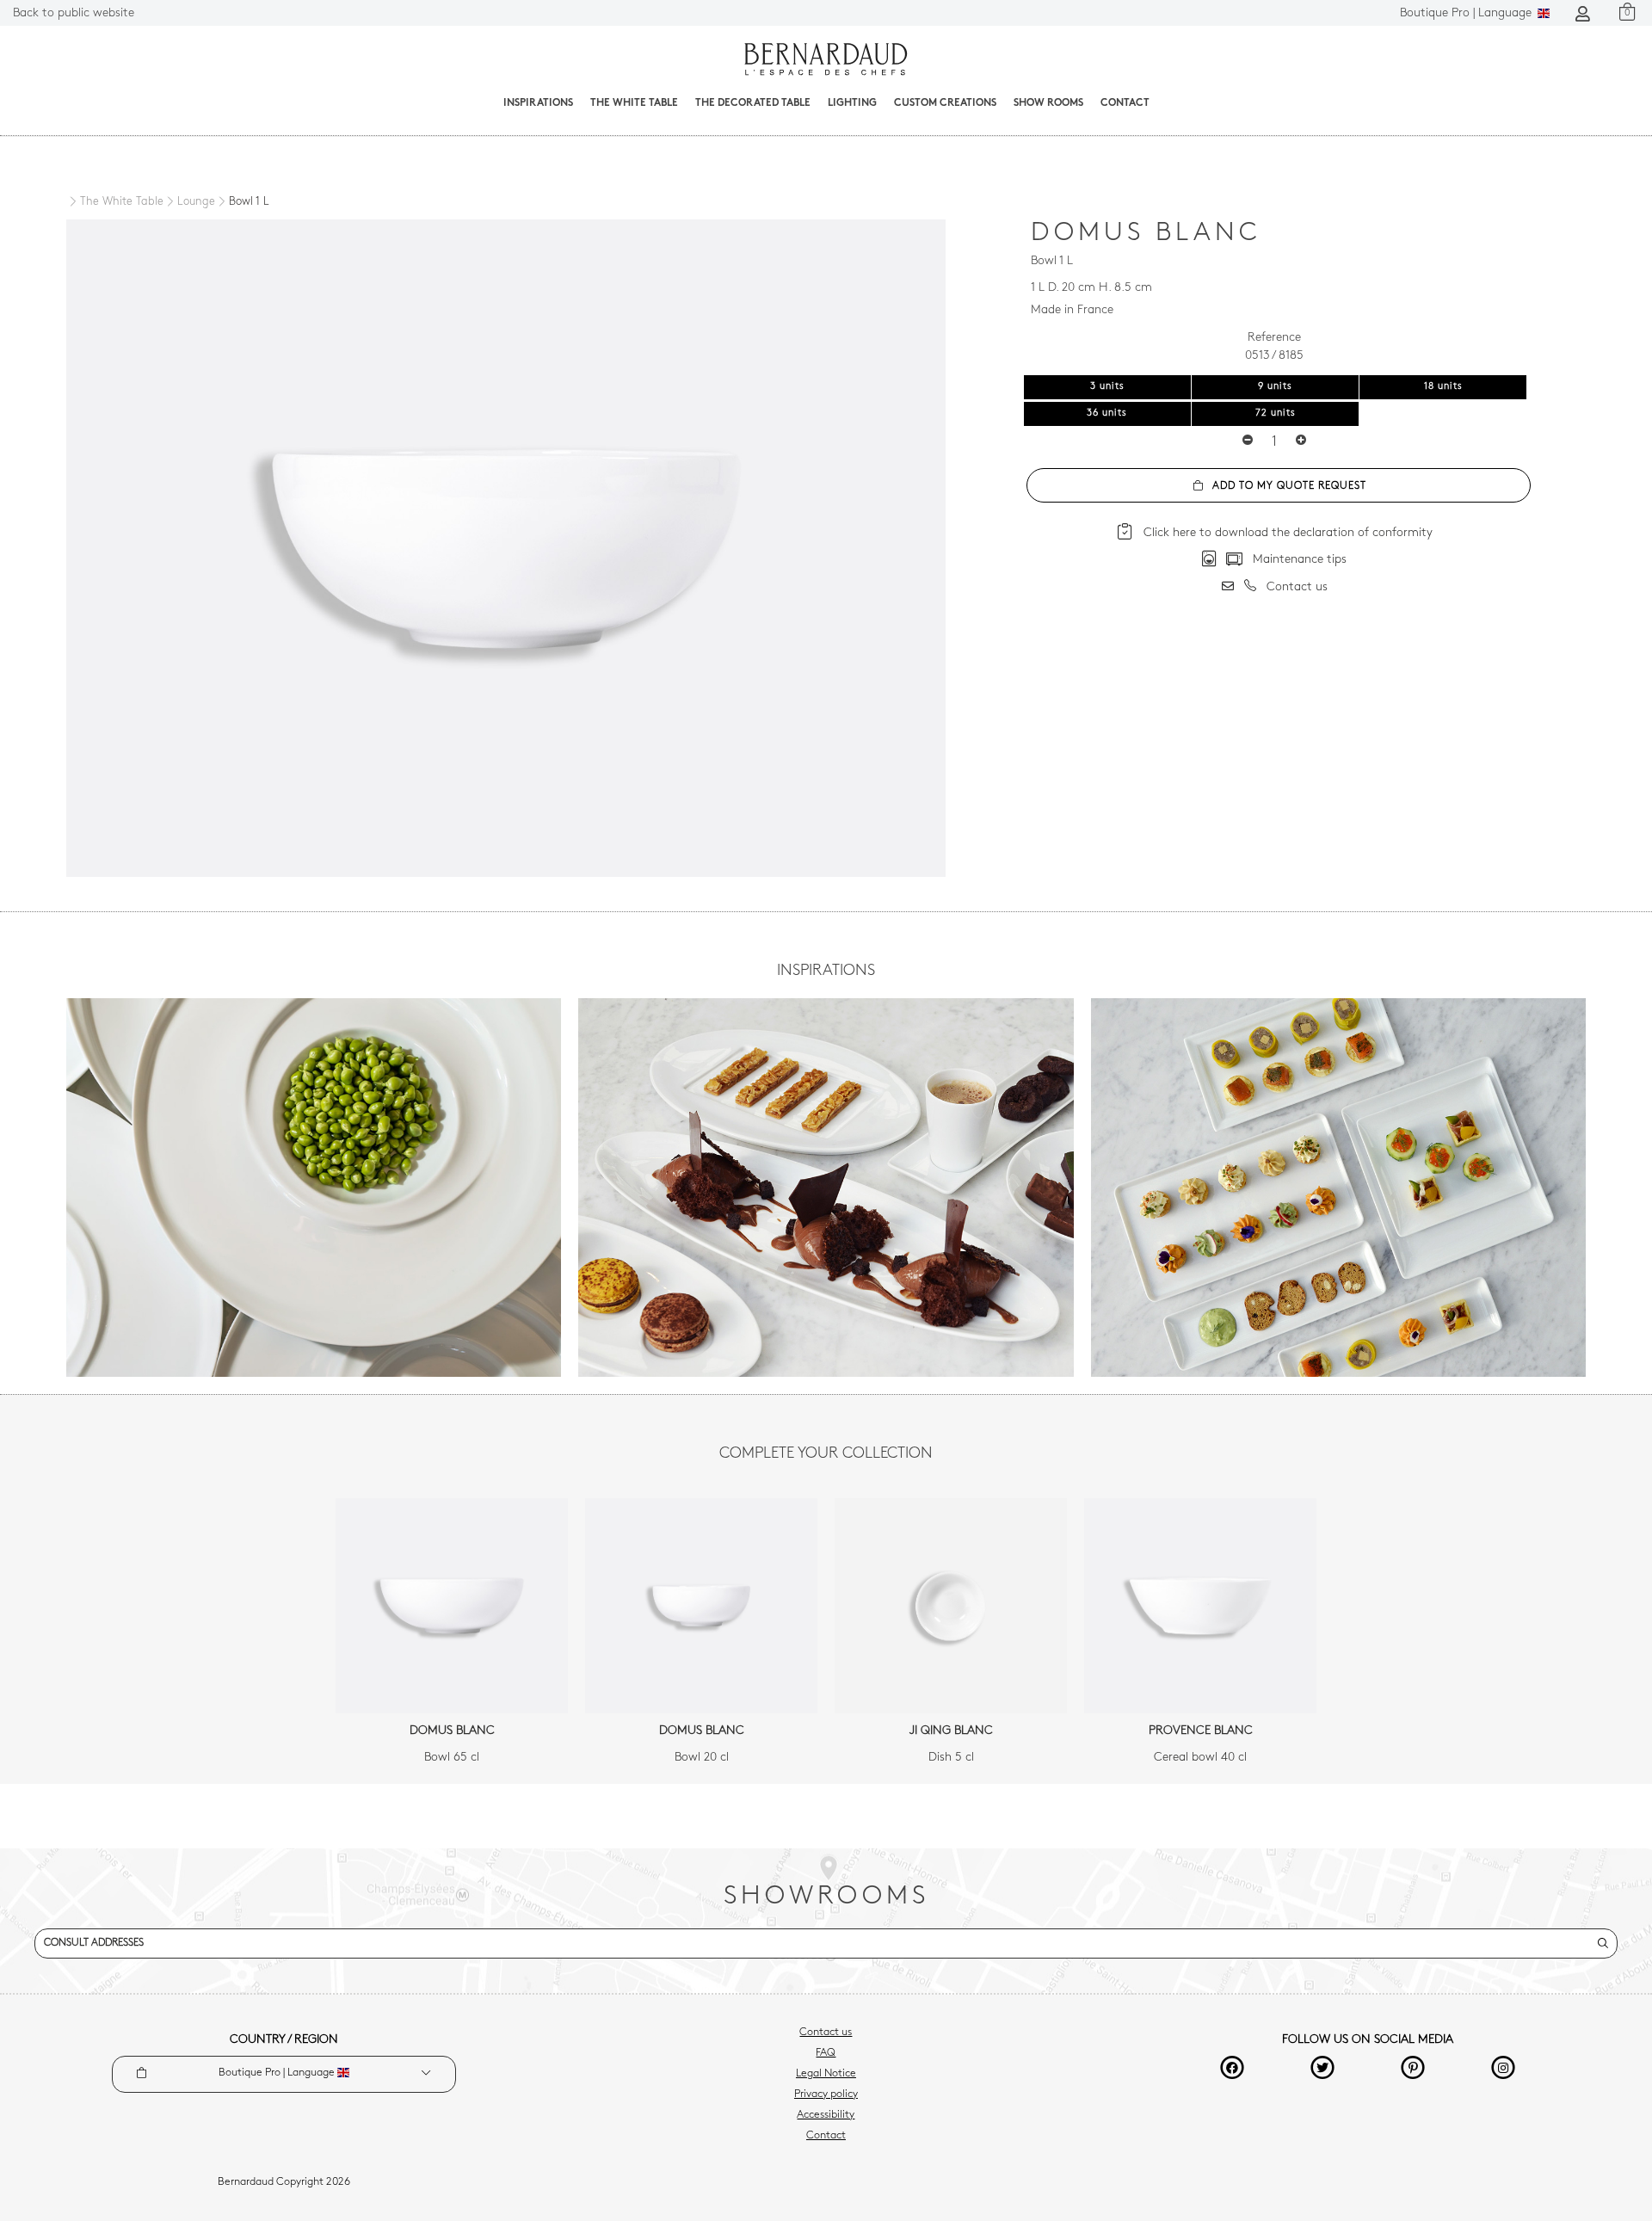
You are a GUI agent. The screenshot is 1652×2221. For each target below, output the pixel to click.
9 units (1275, 387)
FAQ (826, 2053)
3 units (1107, 387)
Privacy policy (826, 2095)
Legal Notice (826, 2074)
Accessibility (826, 2115)
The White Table (634, 103)
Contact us (826, 2033)
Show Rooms (1048, 103)
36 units (1107, 413)
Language (1467, 13)
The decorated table (753, 103)
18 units (1443, 387)
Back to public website (74, 13)
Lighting (852, 103)
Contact (1125, 103)
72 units (1276, 413)
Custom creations (945, 103)
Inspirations (538, 103)
